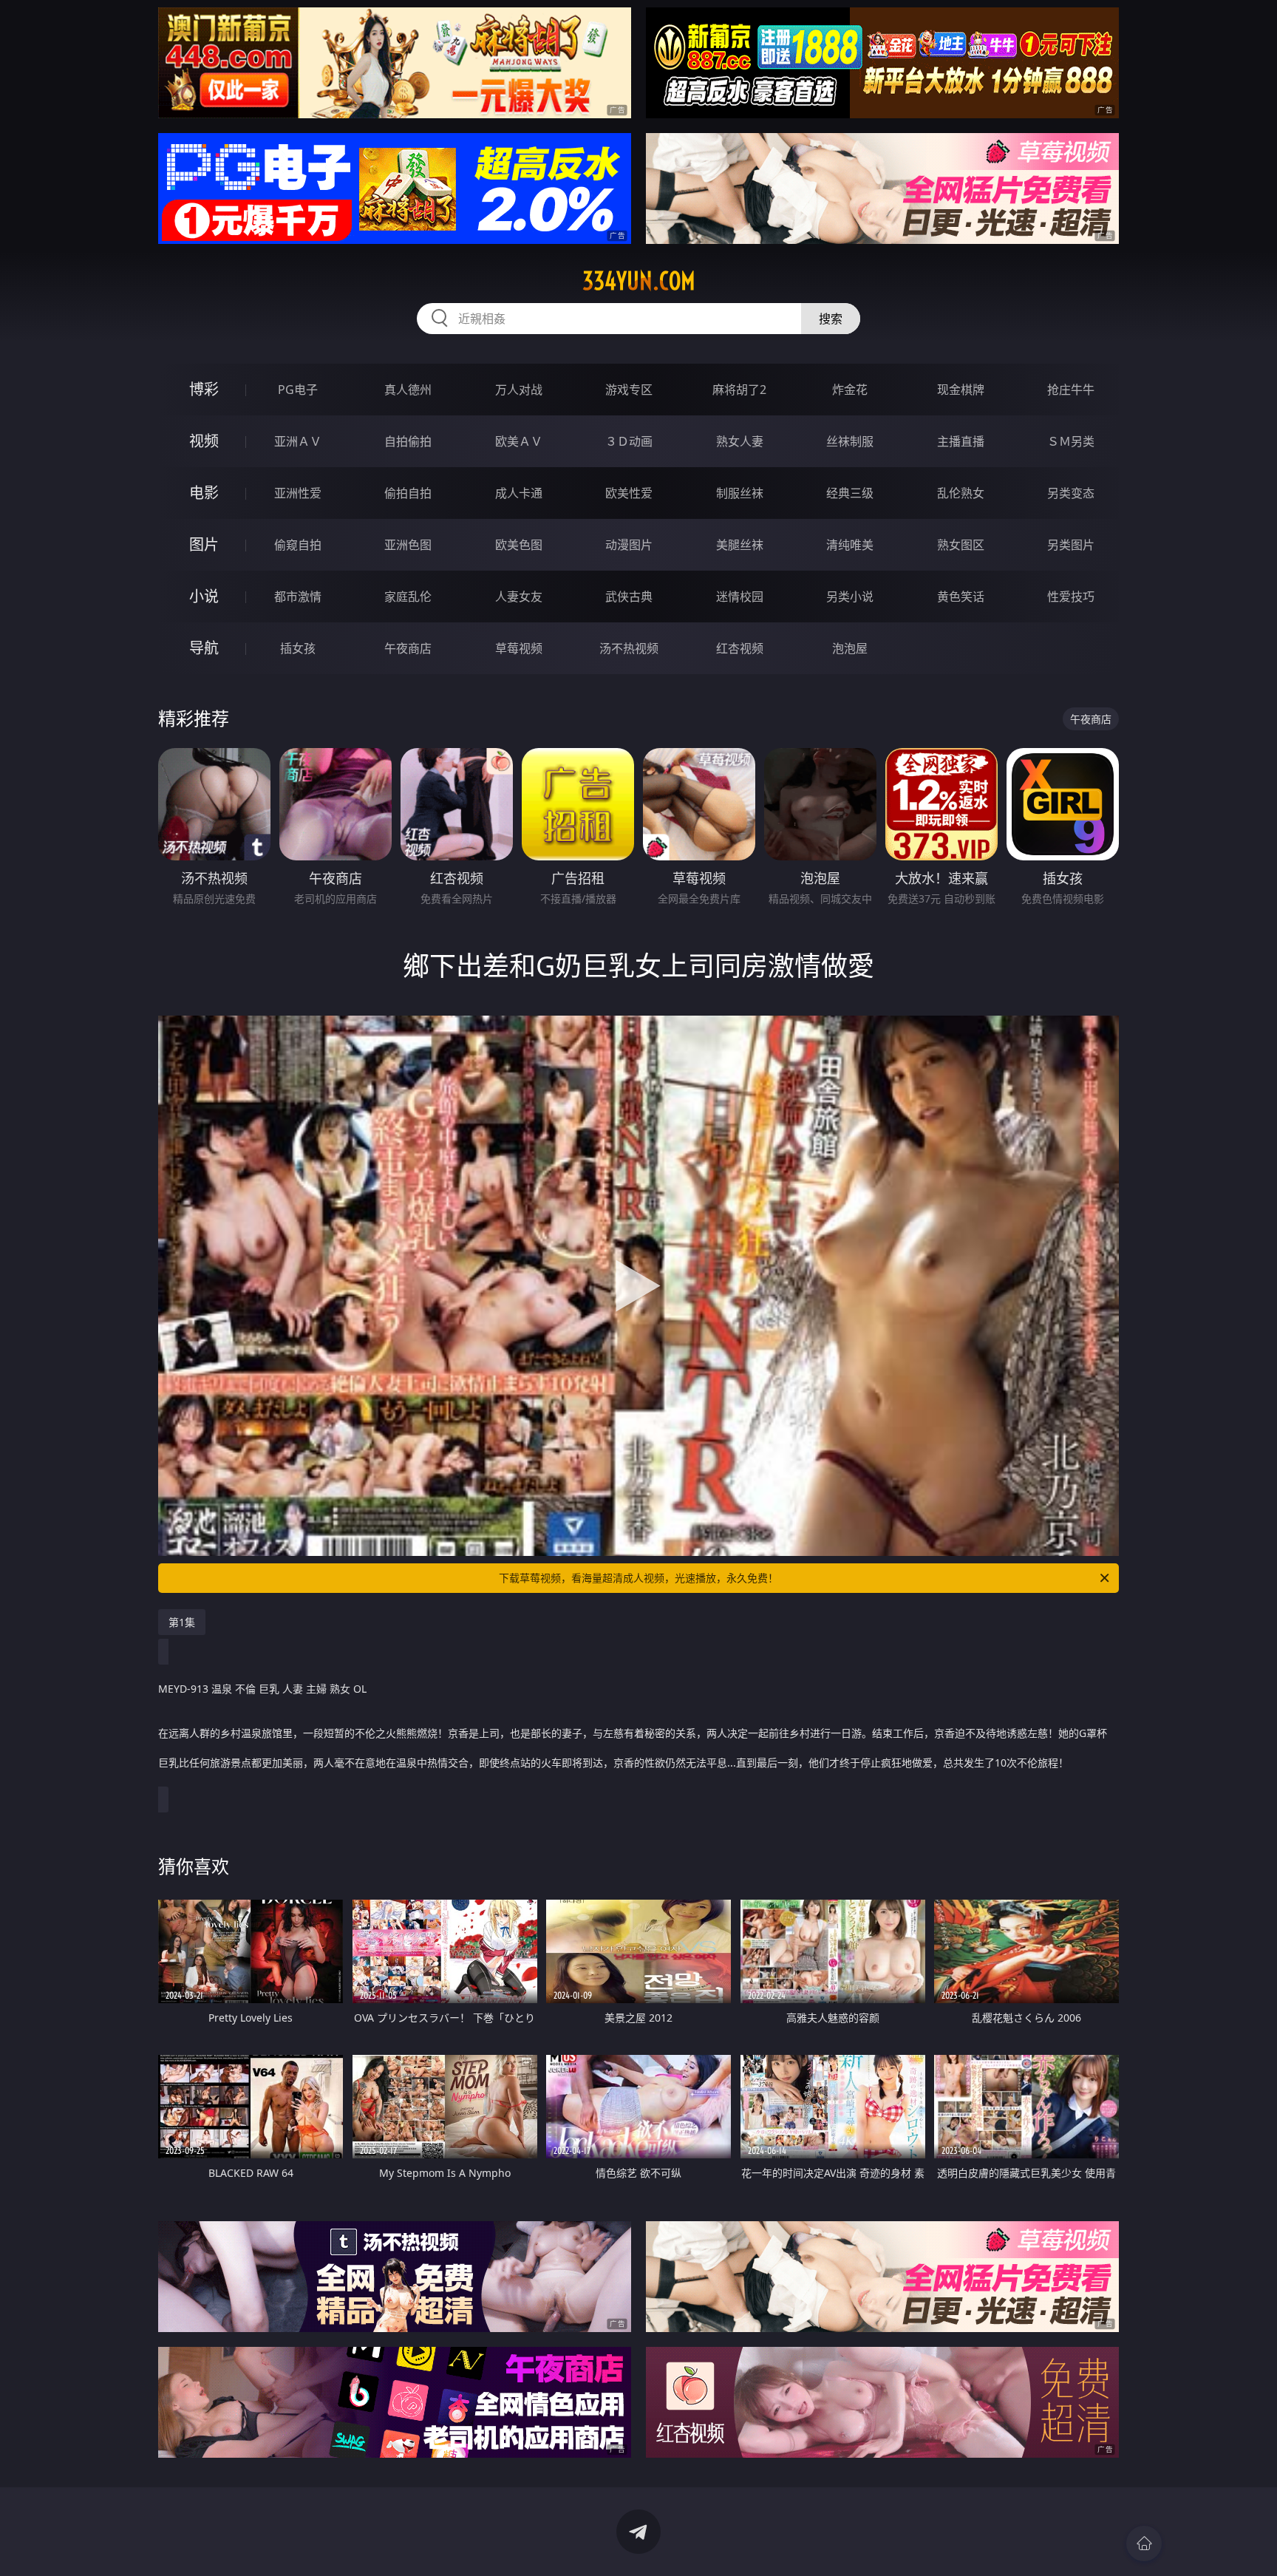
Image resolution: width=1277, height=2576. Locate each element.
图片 (204, 544)
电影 (204, 493)
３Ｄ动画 (629, 441)
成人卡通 (519, 493)
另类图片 (1071, 545)
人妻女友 (519, 597)
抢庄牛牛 (1071, 390)
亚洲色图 (408, 545)
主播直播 (961, 441)
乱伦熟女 (961, 493)
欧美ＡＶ (519, 441)
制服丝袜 (740, 493)
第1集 (182, 1622)
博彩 (204, 389)
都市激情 (298, 597)
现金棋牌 (961, 390)
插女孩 (298, 648)
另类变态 (1071, 493)
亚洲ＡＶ (298, 441)
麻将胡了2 (739, 390)
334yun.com (639, 281)
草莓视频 (519, 648)
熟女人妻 (740, 441)
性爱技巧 (1071, 597)
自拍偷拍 (408, 441)
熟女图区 (961, 545)
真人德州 (408, 390)
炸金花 (850, 390)
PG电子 (298, 390)
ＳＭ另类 (1071, 441)
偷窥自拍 (298, 545)
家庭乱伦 (408, 597)
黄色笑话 (961, 597)
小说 (204, 596)
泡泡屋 (850, 648)
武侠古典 (629, 597)
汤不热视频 (629, 648)
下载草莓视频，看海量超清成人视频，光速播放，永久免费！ (638, 1578)
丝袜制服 (850, 441)
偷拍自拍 (408, 493)
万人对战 (519, 390)
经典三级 (850, 493)
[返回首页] (1144, 2543)
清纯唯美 (850, 545)
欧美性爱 (629, 493)
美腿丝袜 (740, 545)
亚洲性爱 (298, 493)
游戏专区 (629, 390)
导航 (204, 648)
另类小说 (850, 597)
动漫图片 (629, 545)
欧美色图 (519, 545)
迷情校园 (740, 597)
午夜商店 (408, 648)
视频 (204, 441)
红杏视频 (740, 648)
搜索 (831, 319)
